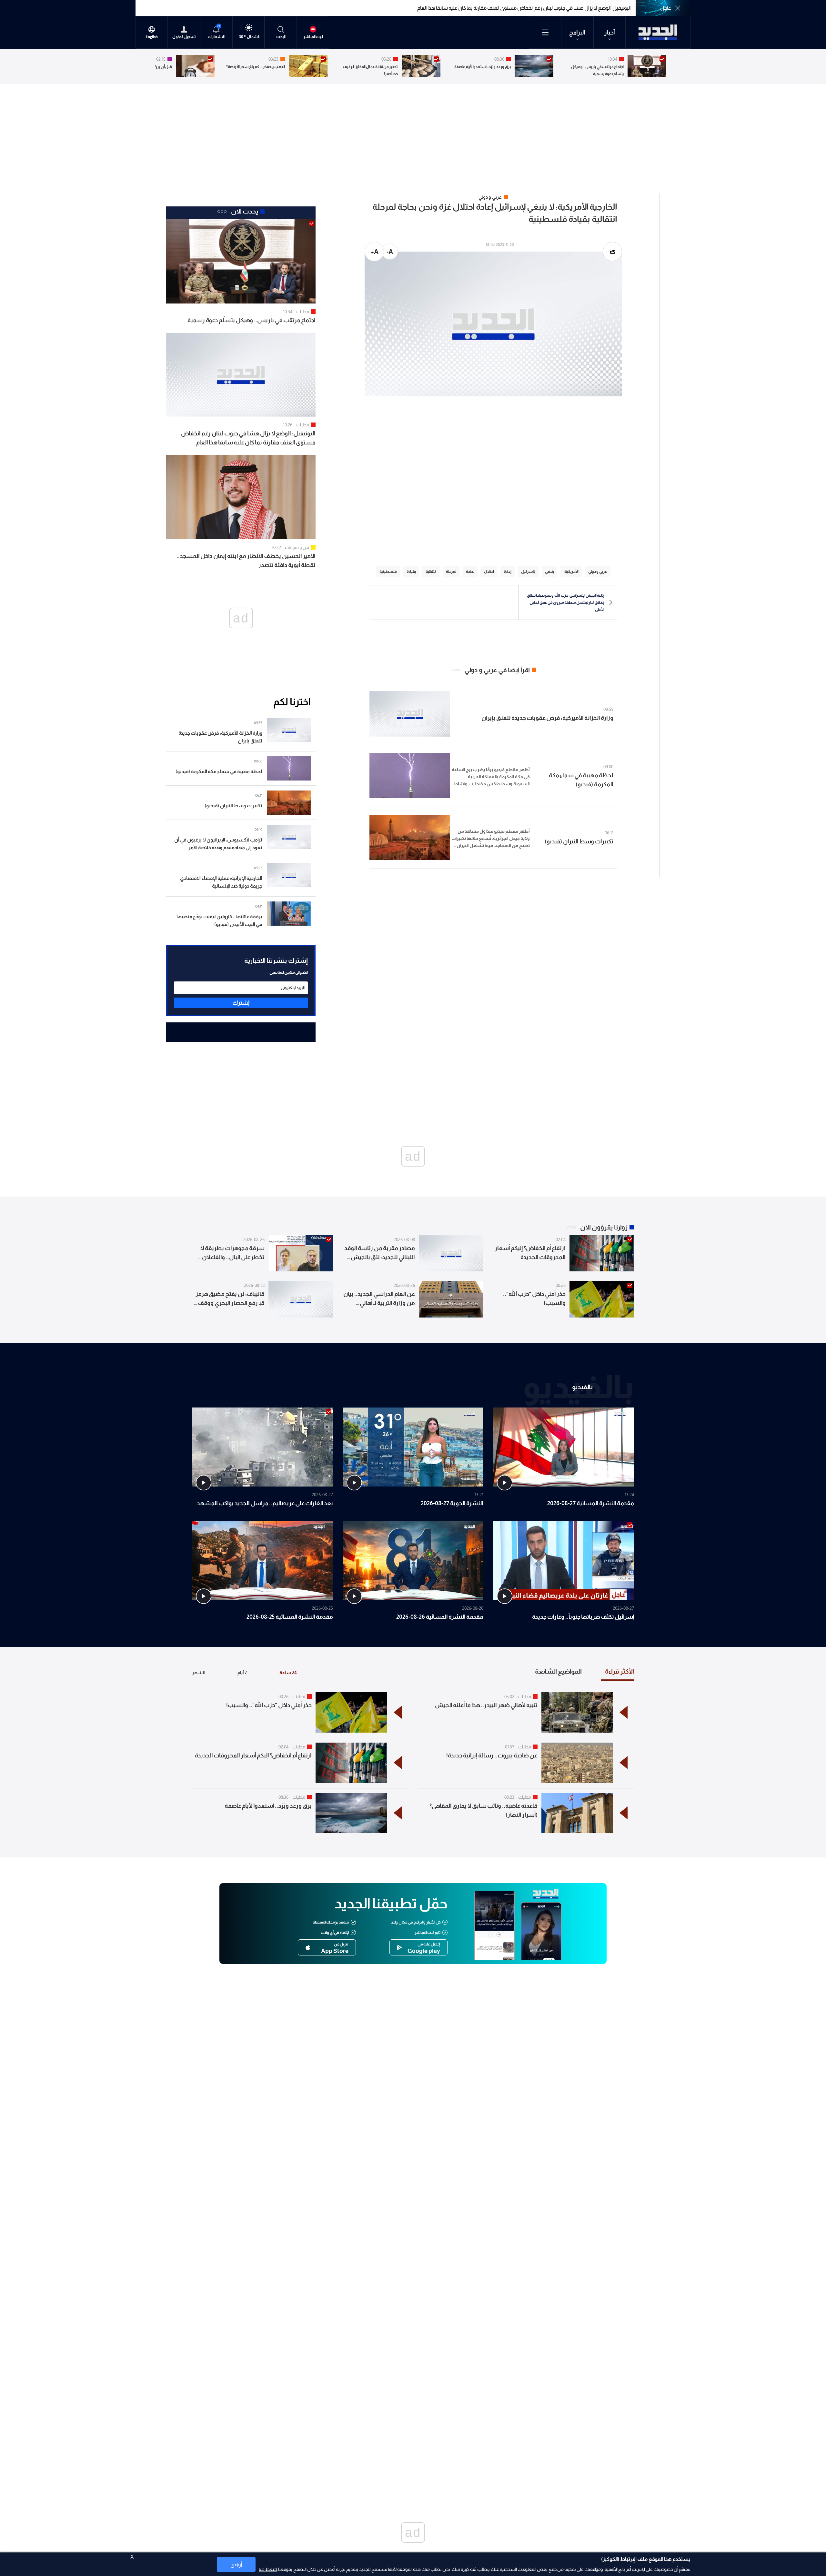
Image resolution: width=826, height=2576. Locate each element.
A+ (374, 252)
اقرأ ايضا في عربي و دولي (497, 670)
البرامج (577, 33)
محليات (303, 312)
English (152, 37)
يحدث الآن (245, 211)
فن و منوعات (297, 547)
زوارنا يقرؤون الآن (604, 1227)
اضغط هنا (268, 2569)
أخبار (610, 33)
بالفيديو (582, 1387)
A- (390, 252)
